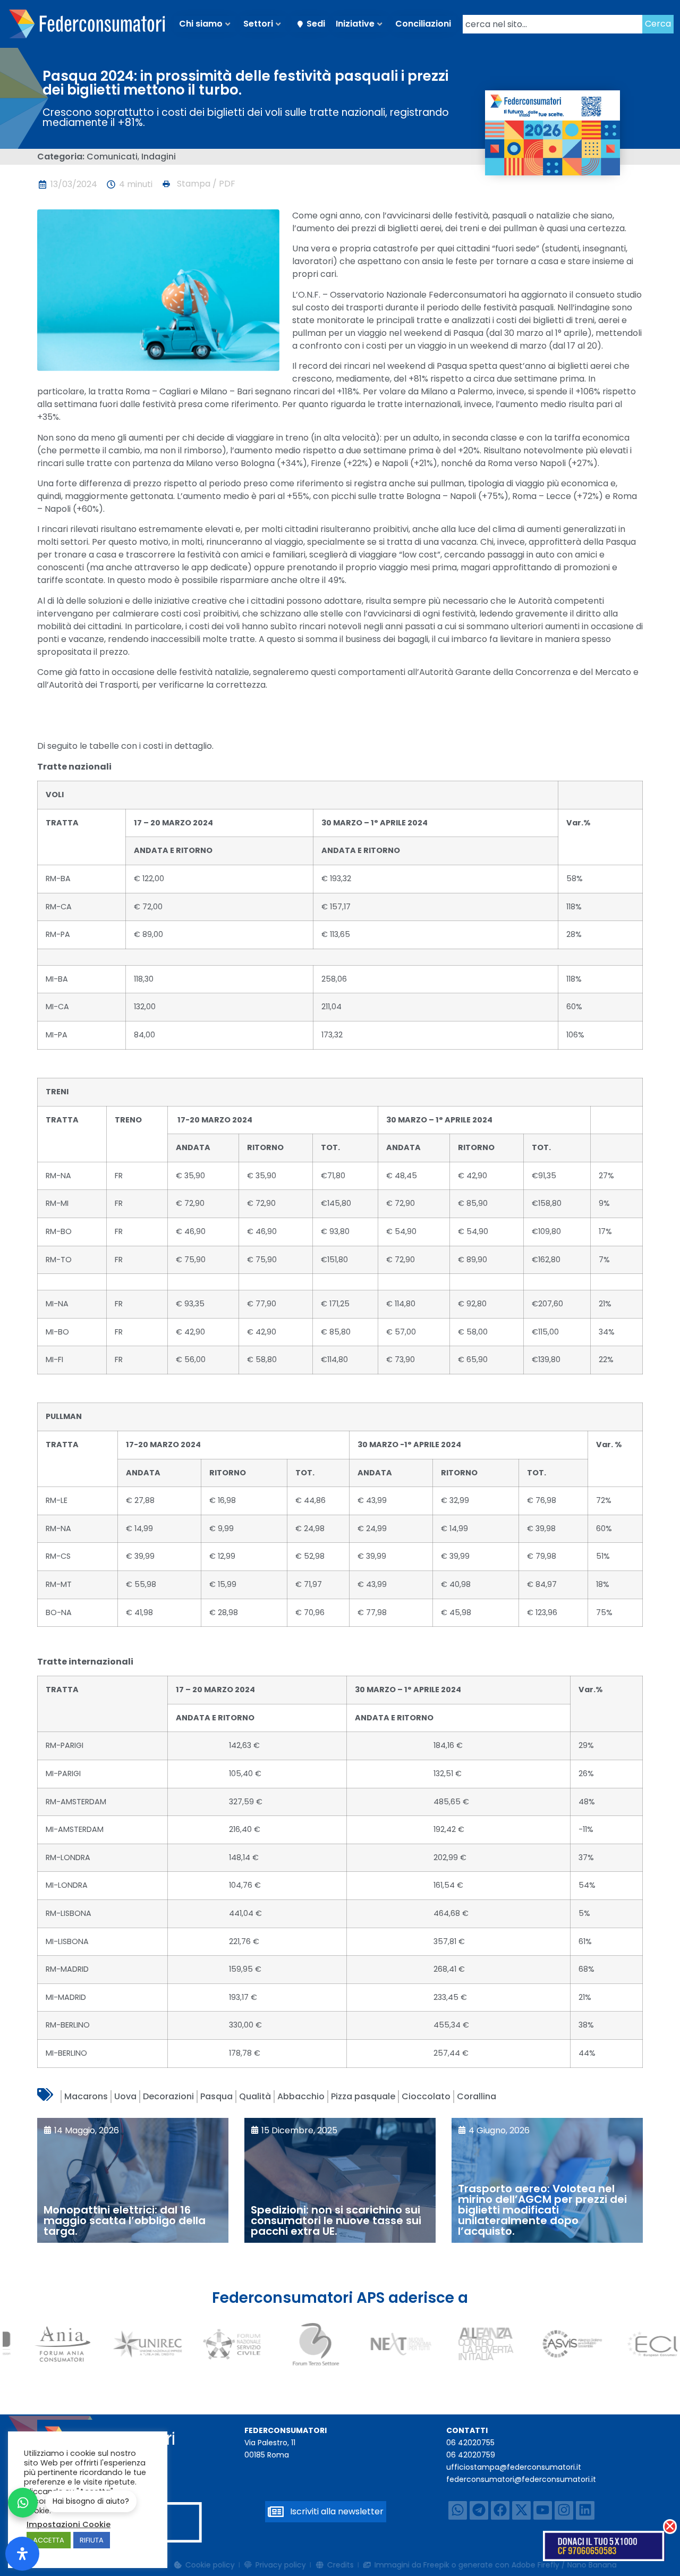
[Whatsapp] (458, 2510)
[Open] (22, 2554)
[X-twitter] (521, 2510)
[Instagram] (564, 2510)
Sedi (316, 24)
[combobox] (552, 24)
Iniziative (355, 24)
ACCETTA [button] (49, 2540)
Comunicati (112, 157)
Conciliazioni (423, 24)
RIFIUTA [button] (92, 2540)
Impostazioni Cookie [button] (69, 2524)
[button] (198, 184)
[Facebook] (500, 2510)
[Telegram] (479, 2510)
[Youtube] (543, 2510)
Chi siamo (201, 24)
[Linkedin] (585, 2510)
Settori (258, 24)
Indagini (159, 157)
